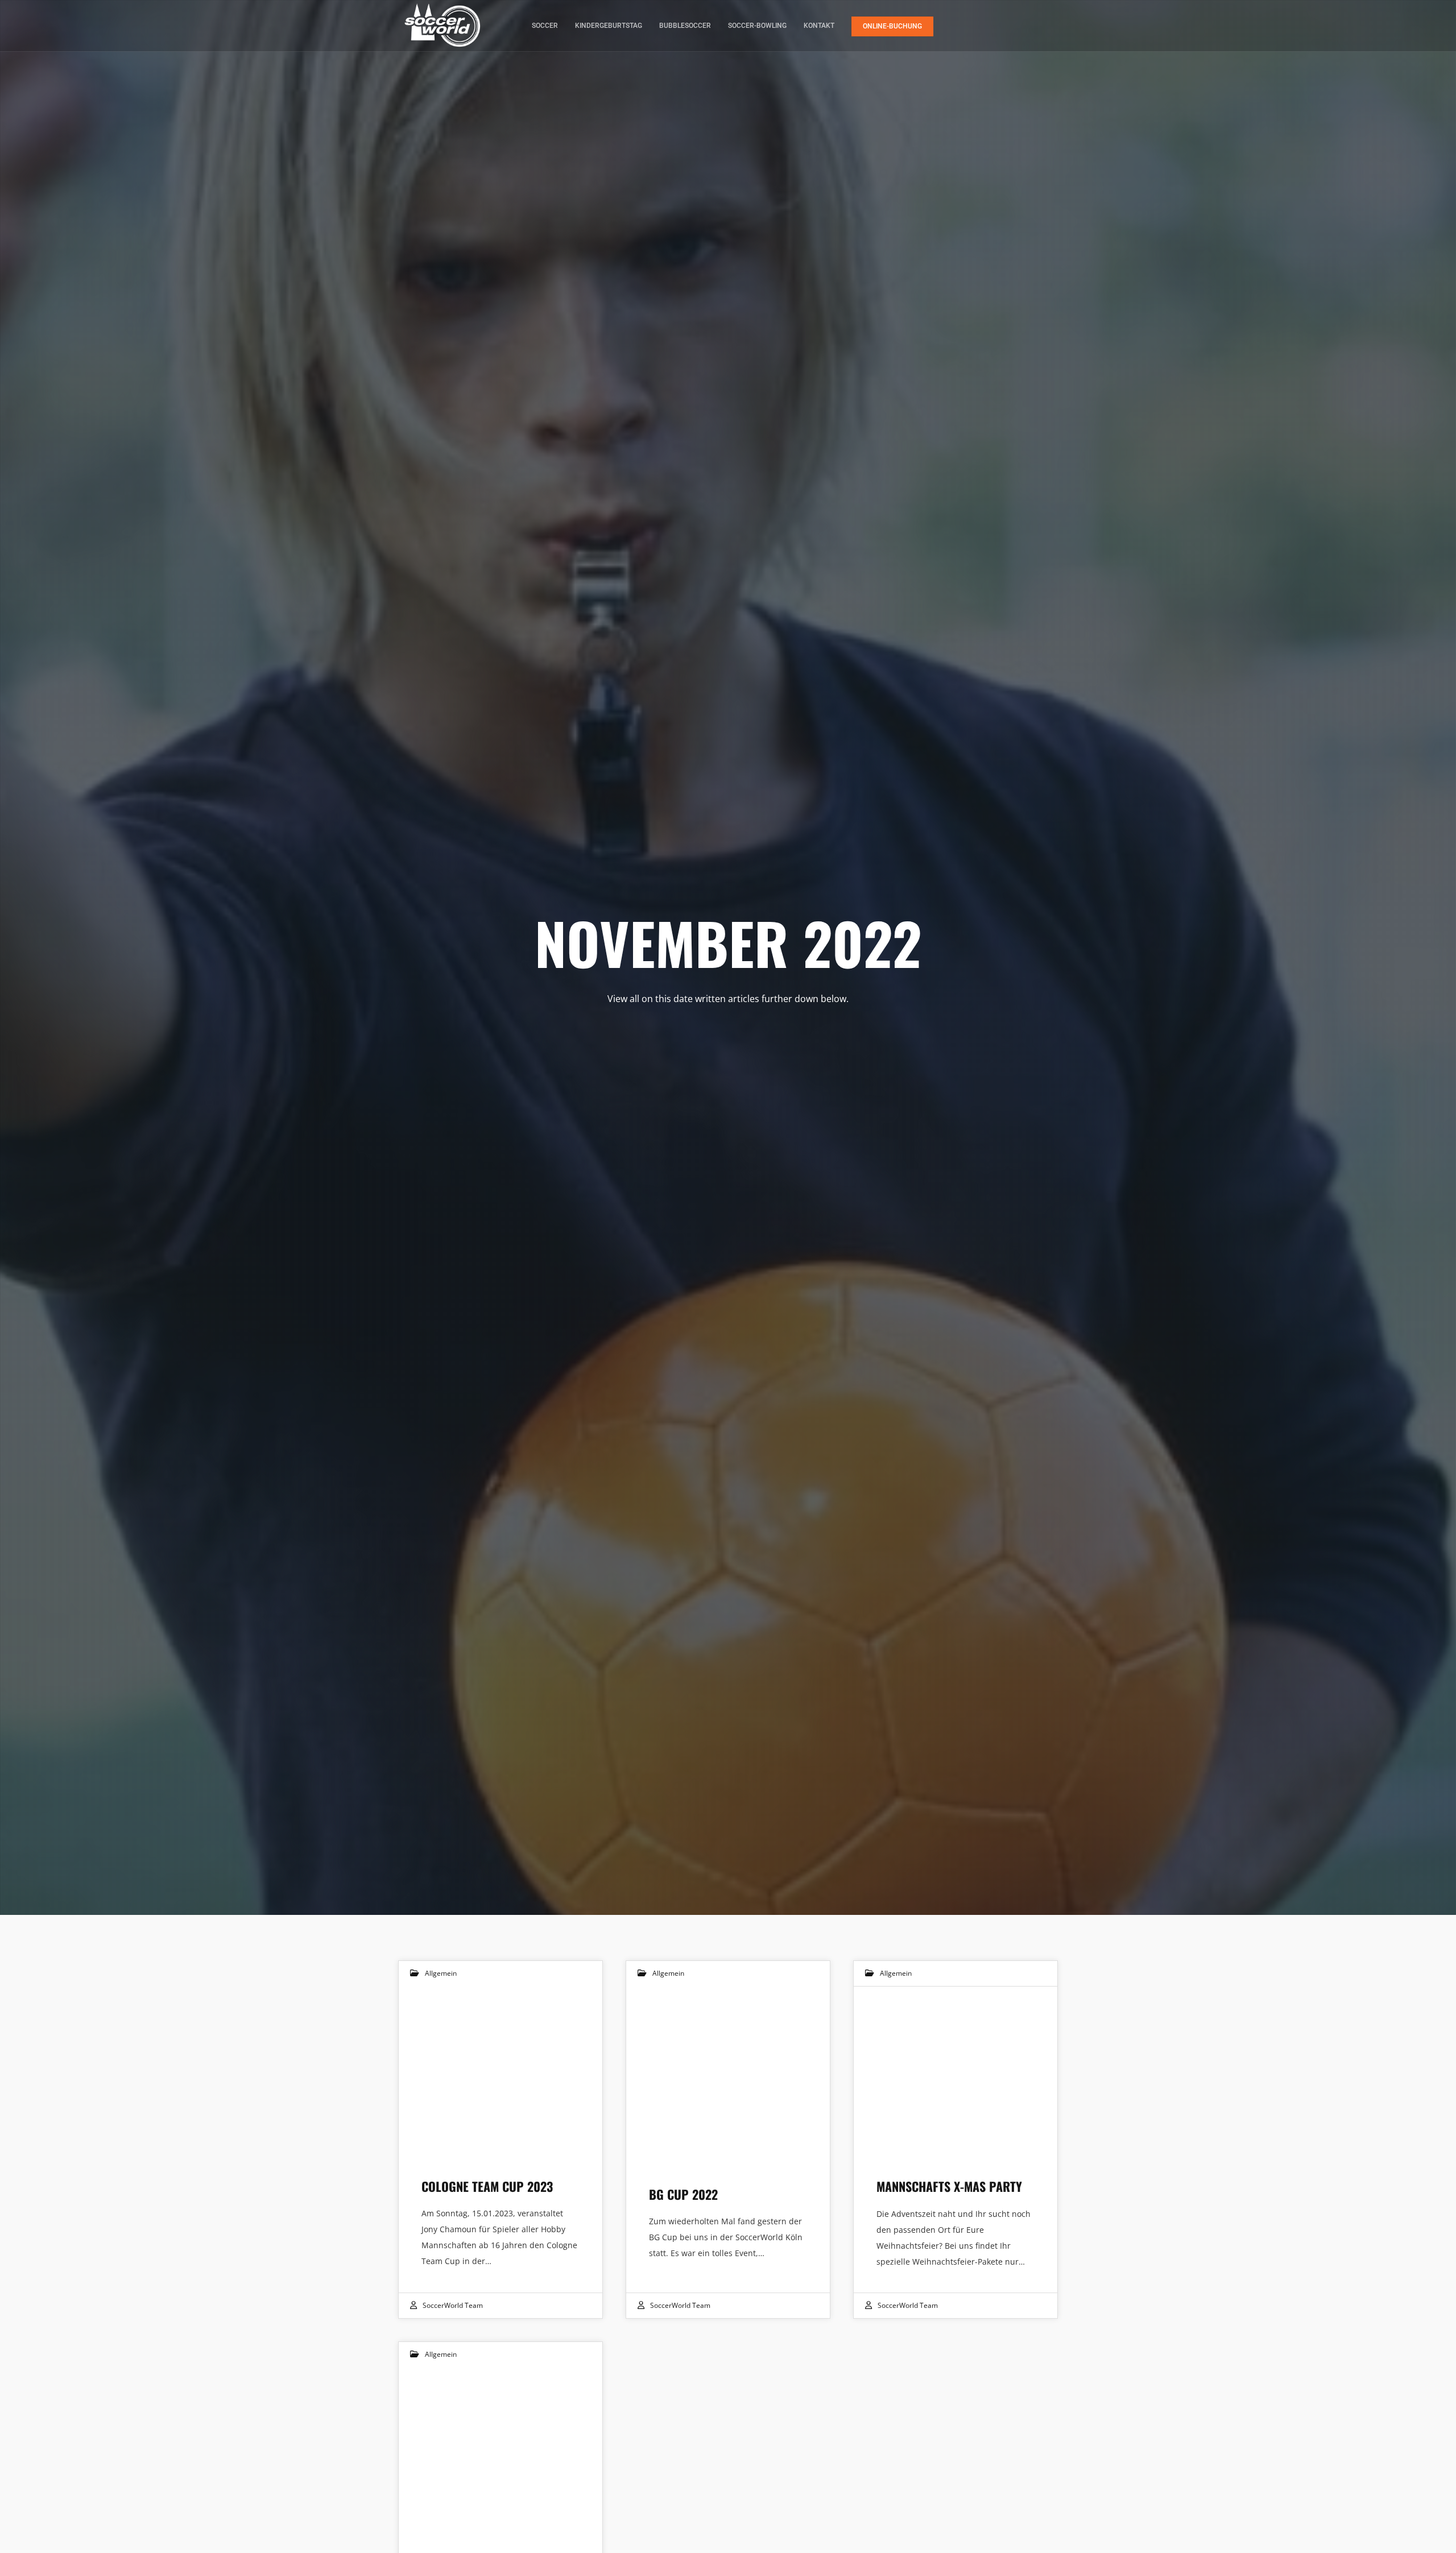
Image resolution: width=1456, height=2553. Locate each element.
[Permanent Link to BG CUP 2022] (728, 2071)
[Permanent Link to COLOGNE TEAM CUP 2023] (500, 2071)
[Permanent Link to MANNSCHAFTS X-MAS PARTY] (955, 2071)
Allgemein (441, 1973)
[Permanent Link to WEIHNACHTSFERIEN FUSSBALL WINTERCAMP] (500, 2452)
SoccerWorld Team (453, 2305)
